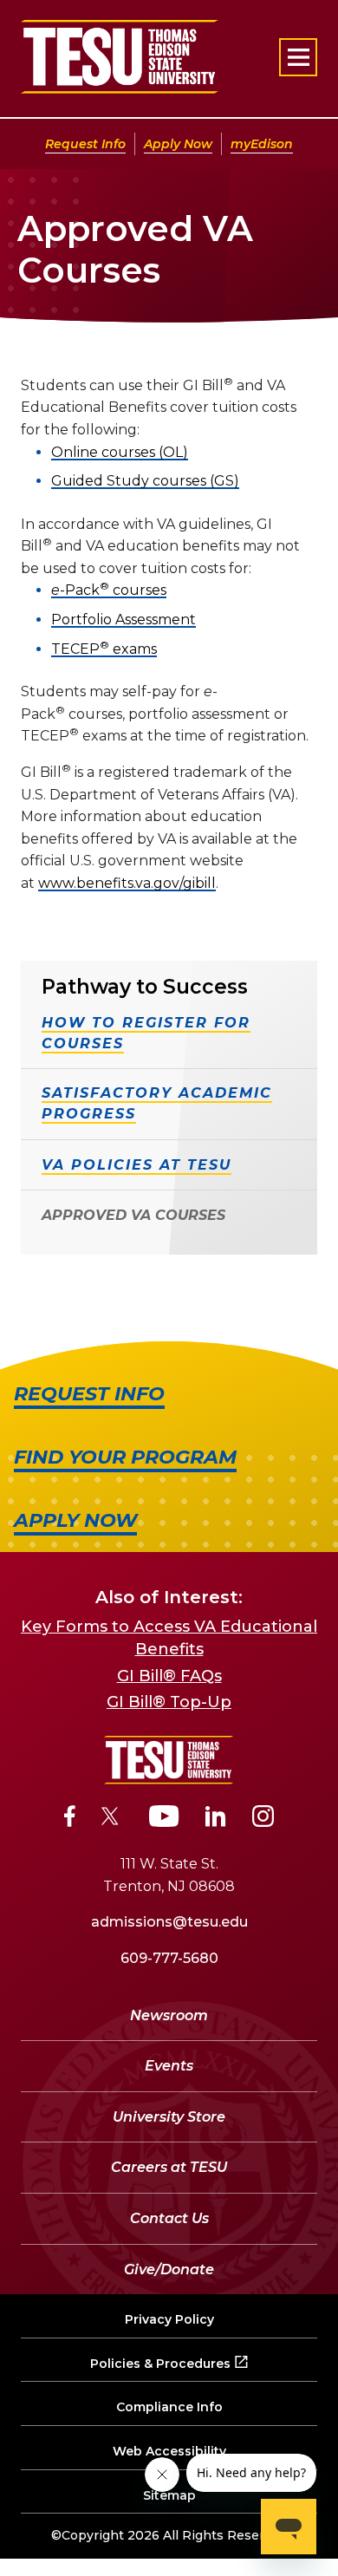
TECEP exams (104, 649)
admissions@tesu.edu (169, 1922)
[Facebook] (70, 1819)
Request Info (85, 144)
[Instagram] (263, 1819)
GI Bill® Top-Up (169, 1702)
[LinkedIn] (216, 1819)
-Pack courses (109, 590)
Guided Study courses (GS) (145, 481)
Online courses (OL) (120, 452)
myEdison (262, 144)
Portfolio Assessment (123, 620)
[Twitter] (112, 1819)
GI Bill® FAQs (169, 1676)
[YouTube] (164, 1819)
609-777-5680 (169, 1958)
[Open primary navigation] (298, 57)
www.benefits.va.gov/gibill (127, 883)
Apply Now (178, 144)
